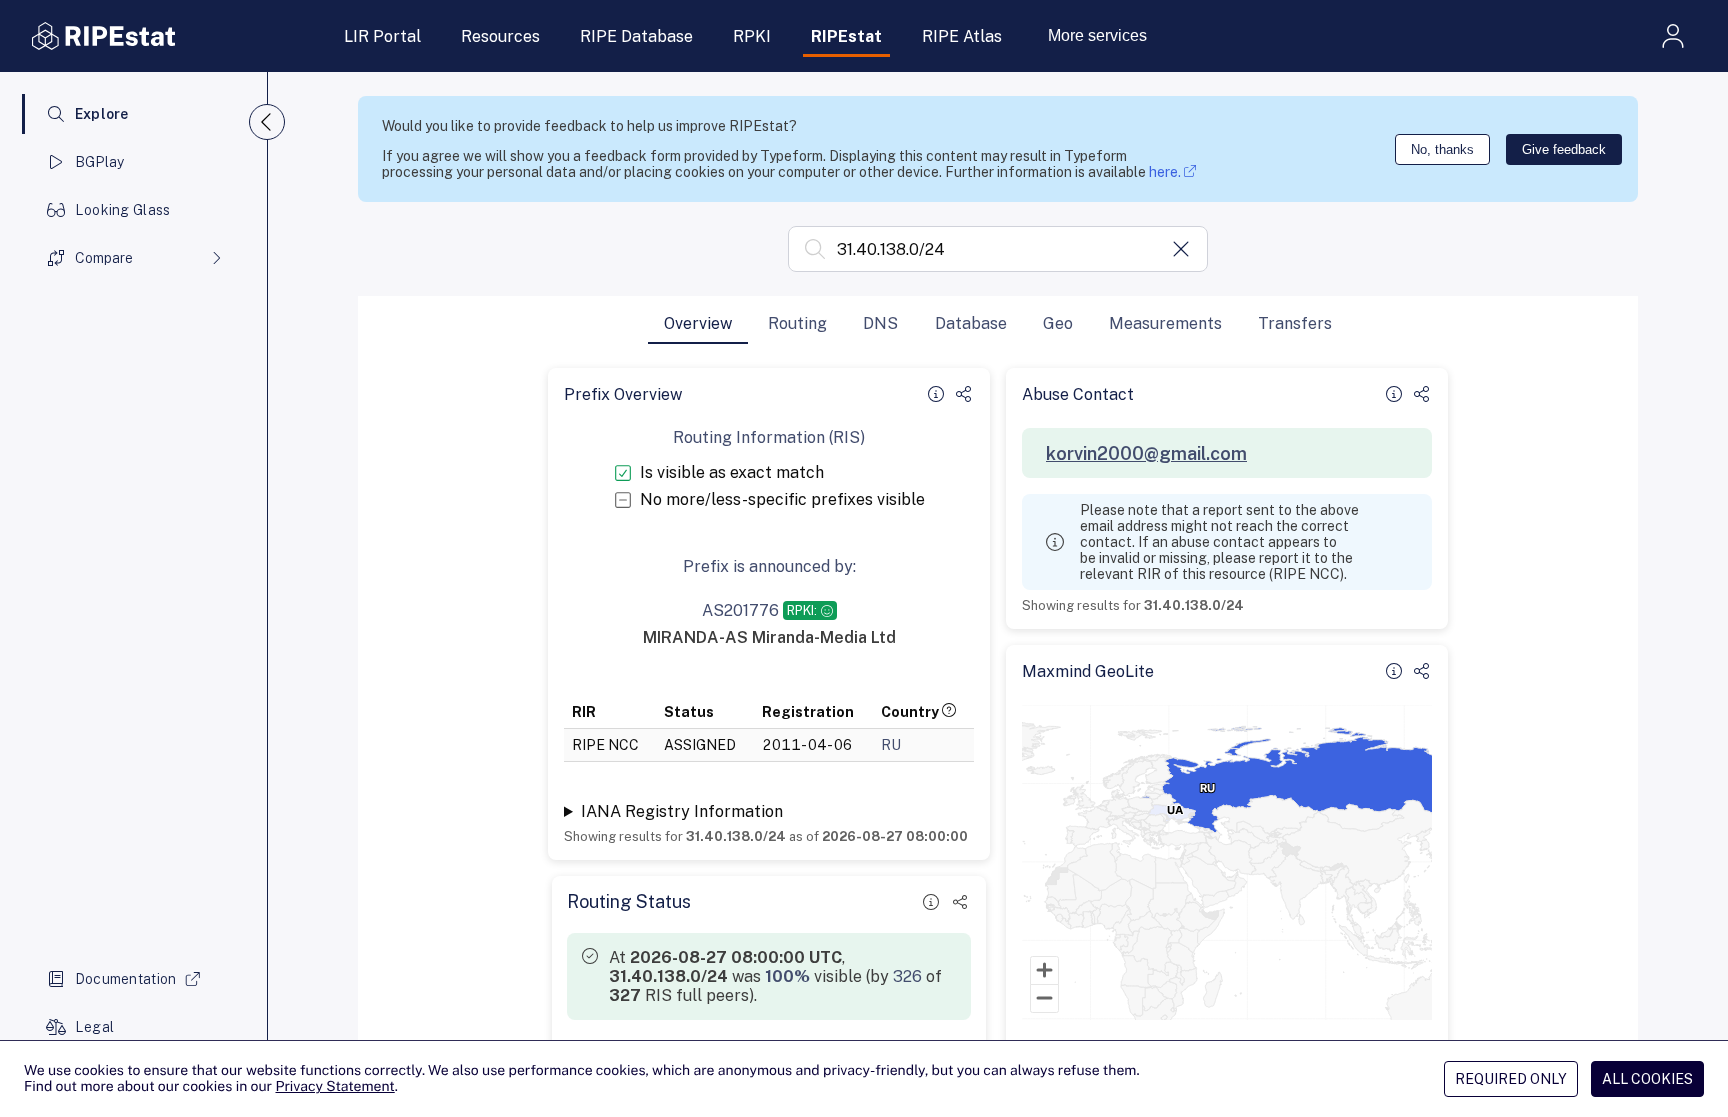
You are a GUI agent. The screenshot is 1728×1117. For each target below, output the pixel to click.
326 (907, 976)
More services (1097, 35)
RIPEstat (846, 36)
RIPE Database (636, 36)
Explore (102, 114)
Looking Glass (123, 210)
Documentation (126, 979)
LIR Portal (382, 36)
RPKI (752, 36)
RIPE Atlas (962, 36)
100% (787, 976)
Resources (500, 36)
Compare (104, 258)
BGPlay (100, 162)
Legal (94, 1027)
